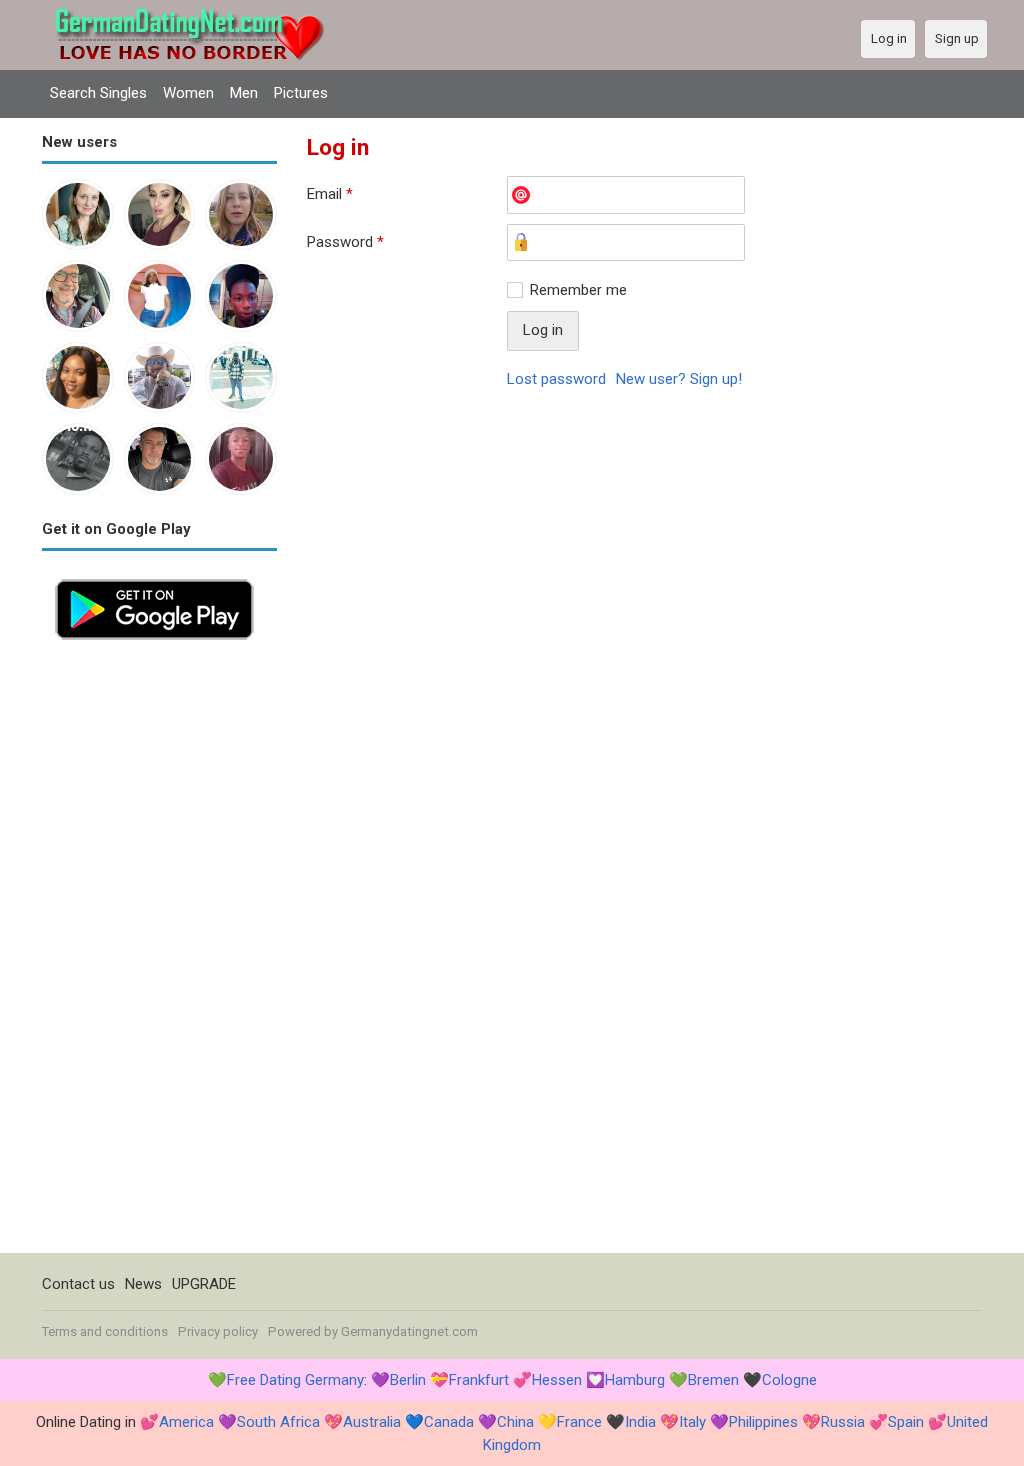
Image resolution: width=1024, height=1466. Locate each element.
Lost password (556, 379)
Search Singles (98, 93)
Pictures (301, 93)
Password (345, 242)
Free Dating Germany (295, 1380)
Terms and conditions (105, 1331)
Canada (449, 1422)
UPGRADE (204, 1284)
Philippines (763, 1422)
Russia (843, 1422)
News (143, 1284)
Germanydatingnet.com (409, 1331)
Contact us (78, 1284)
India (640, 1422)
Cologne (789, 1380)
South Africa (278, 1422)
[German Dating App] (154, 577)
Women (188, 93)
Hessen (557, 1380)
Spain (906, 1422)
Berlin (408, 1380)
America (186, 1422)
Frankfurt (479, 1380)
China (515, 1422)
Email (330, 194)
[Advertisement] (159, 953)
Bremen (713, 1380)
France (579, 1422)
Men (244, 93)
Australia (372, 1422)
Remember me (578, 290)
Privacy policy (218, 1331)
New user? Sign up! (679, 379)
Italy (692, 1422)
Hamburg (635, 1380)
